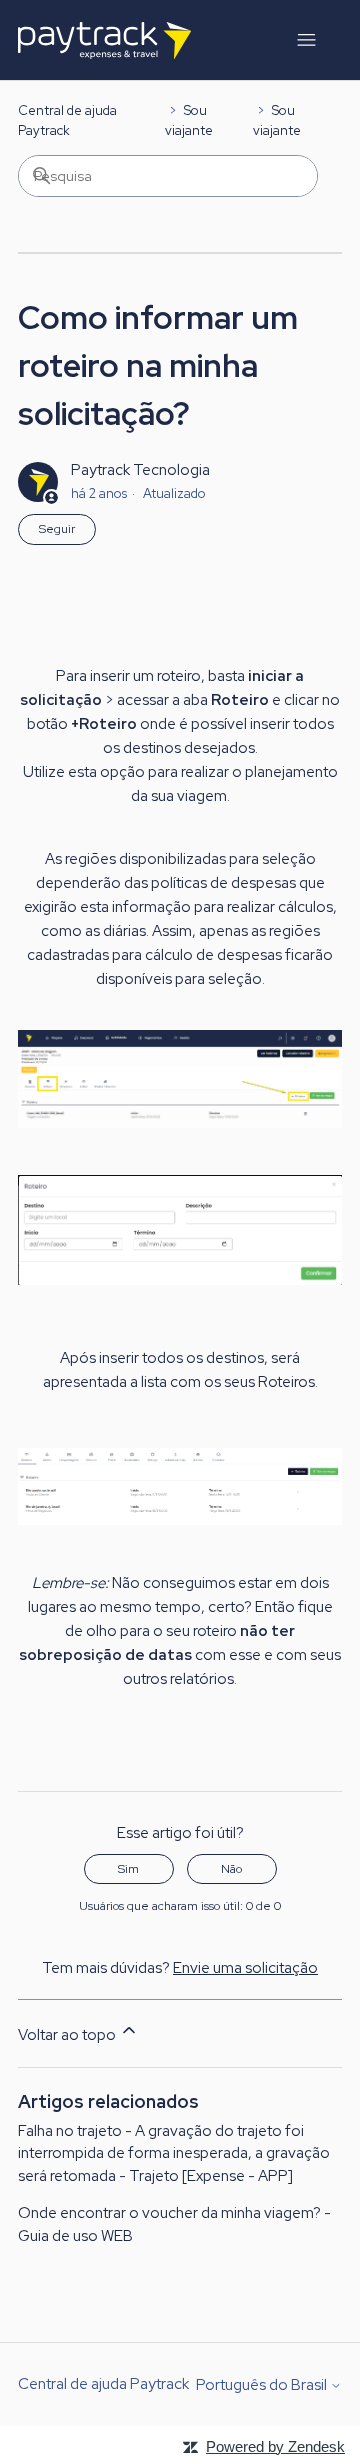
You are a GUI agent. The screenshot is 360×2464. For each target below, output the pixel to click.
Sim (128, 1869)
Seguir (57, 529)
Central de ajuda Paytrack (103, 2384)
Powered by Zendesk (275, 2446)
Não (231, 1869)
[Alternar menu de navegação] (306, 40)
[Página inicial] (104, 40)
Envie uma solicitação (245, 1968)
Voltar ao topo (68, 2035)
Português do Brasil (263, 2385)
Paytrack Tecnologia (140, 470)
